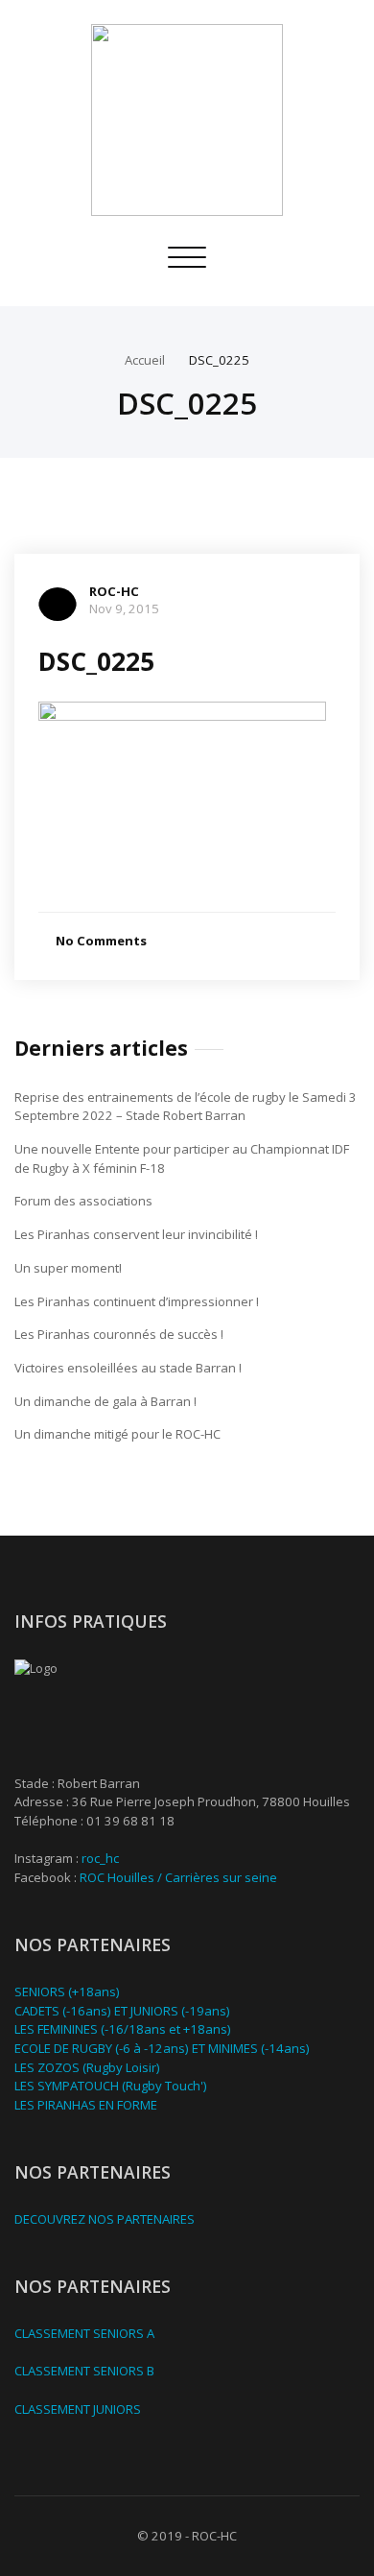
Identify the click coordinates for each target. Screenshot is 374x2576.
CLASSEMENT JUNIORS (78, 2409)
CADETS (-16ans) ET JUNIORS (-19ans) (122, 2011)
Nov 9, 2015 (124, 608)
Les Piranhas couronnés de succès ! (119, 1334)
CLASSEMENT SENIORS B (84, 2371)
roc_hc (100, 1858)
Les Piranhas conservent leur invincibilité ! (136, 1234)
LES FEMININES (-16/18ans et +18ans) (123, 2029)
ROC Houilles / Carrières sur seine (178, 1877)
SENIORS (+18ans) (67, 1992)
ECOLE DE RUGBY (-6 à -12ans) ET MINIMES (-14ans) (162, 2048)
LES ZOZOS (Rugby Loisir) (87, 2067)
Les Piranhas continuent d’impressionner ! (137, 1301)
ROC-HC (114, 591)
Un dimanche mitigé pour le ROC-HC (117, 1434)
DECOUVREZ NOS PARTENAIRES (105, 2219)
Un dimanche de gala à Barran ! (105, 1401)
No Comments (101, 941)
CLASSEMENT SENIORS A (84, 2333)
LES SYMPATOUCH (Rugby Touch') (111, 2086)
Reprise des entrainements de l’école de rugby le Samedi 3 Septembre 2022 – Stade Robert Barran (186, 1107)
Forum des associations (83, 1201)
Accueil (145, 360)
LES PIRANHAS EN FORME (86, 2105)
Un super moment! (68, 1268)
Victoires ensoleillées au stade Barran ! (128, 1368)
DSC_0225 (219, 360)
